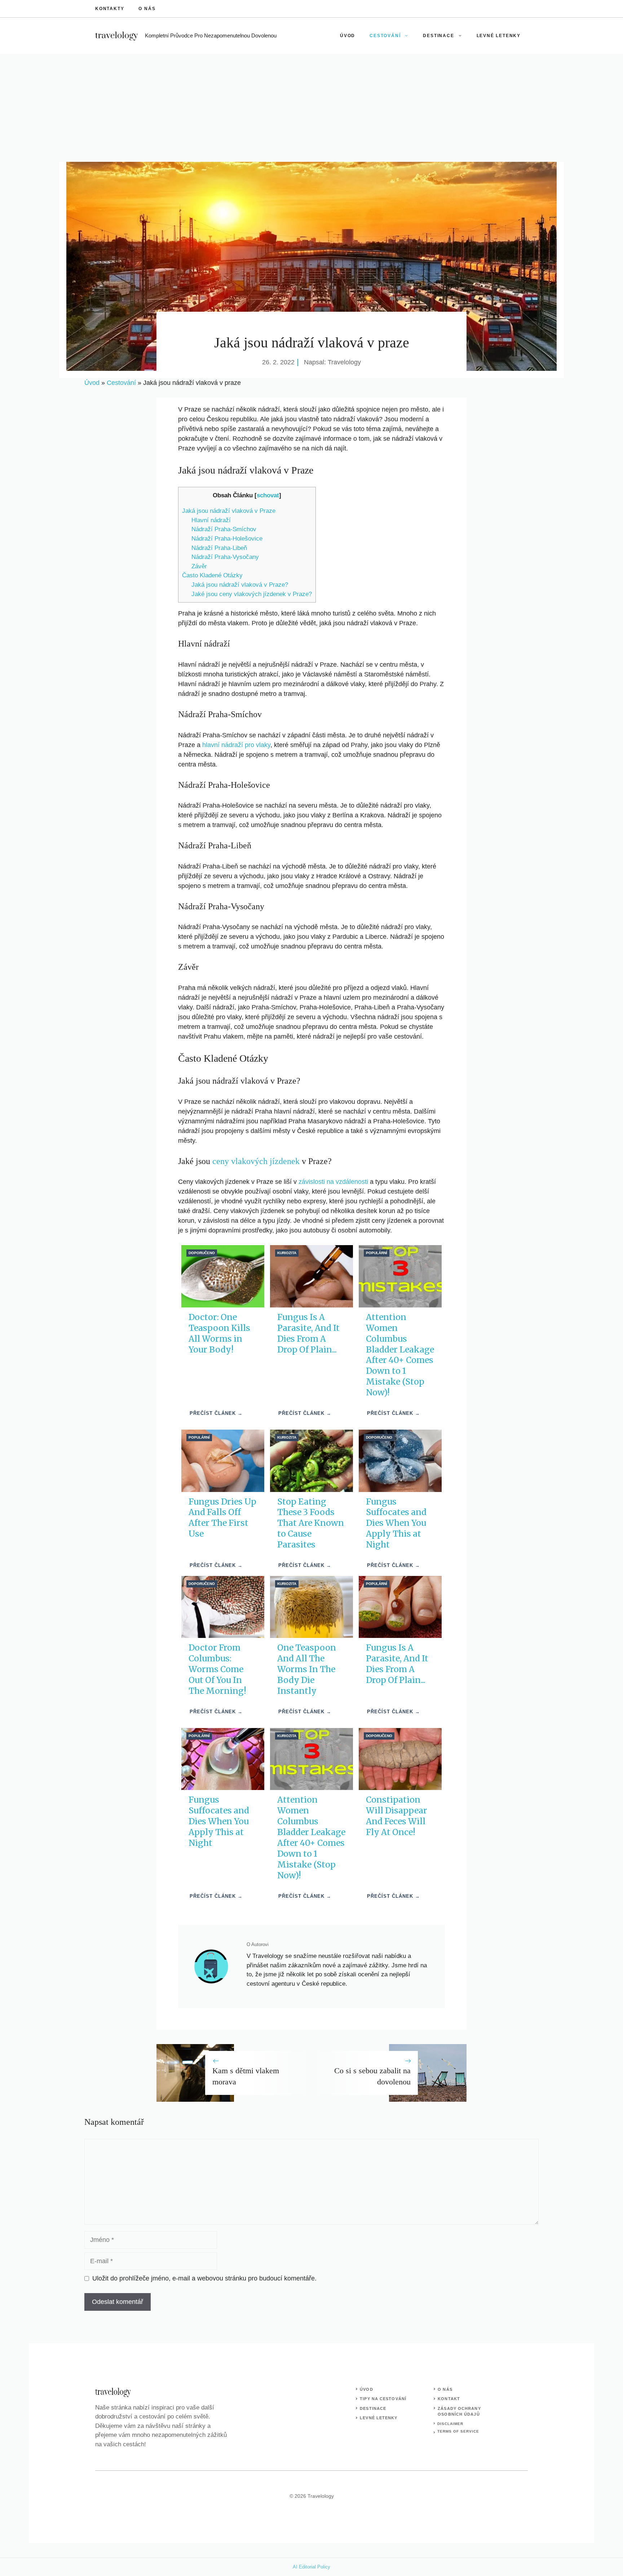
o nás (445, 2389)
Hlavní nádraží (211, 520)
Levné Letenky (499, 36)
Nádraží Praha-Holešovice (227, 539)
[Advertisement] (311, 108)
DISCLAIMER (450, 2424)
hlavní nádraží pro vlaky (236, 745)
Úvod (348, 36)
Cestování (385, 36)
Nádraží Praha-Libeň (219, 548)
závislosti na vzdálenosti (333, 1182)
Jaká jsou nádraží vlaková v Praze (229, 511)
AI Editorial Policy (311, 2567)
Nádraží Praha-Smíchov (224, 529)
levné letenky (379, 2418)
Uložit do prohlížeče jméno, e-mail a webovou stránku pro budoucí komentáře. (204, 2278)
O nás (147, 9)
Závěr (199, 566)
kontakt (449, 2399)
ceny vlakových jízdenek (256, 1161)
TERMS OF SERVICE (458, 2431)
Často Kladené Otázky (212, 575)
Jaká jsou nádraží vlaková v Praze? (240, 585)
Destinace (438, 36)
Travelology (344, 362)
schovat (268, 495)
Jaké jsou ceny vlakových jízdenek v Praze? (252, 594)
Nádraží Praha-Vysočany (225, 557)
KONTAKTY (110, 9)
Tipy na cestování (383, 2399)
